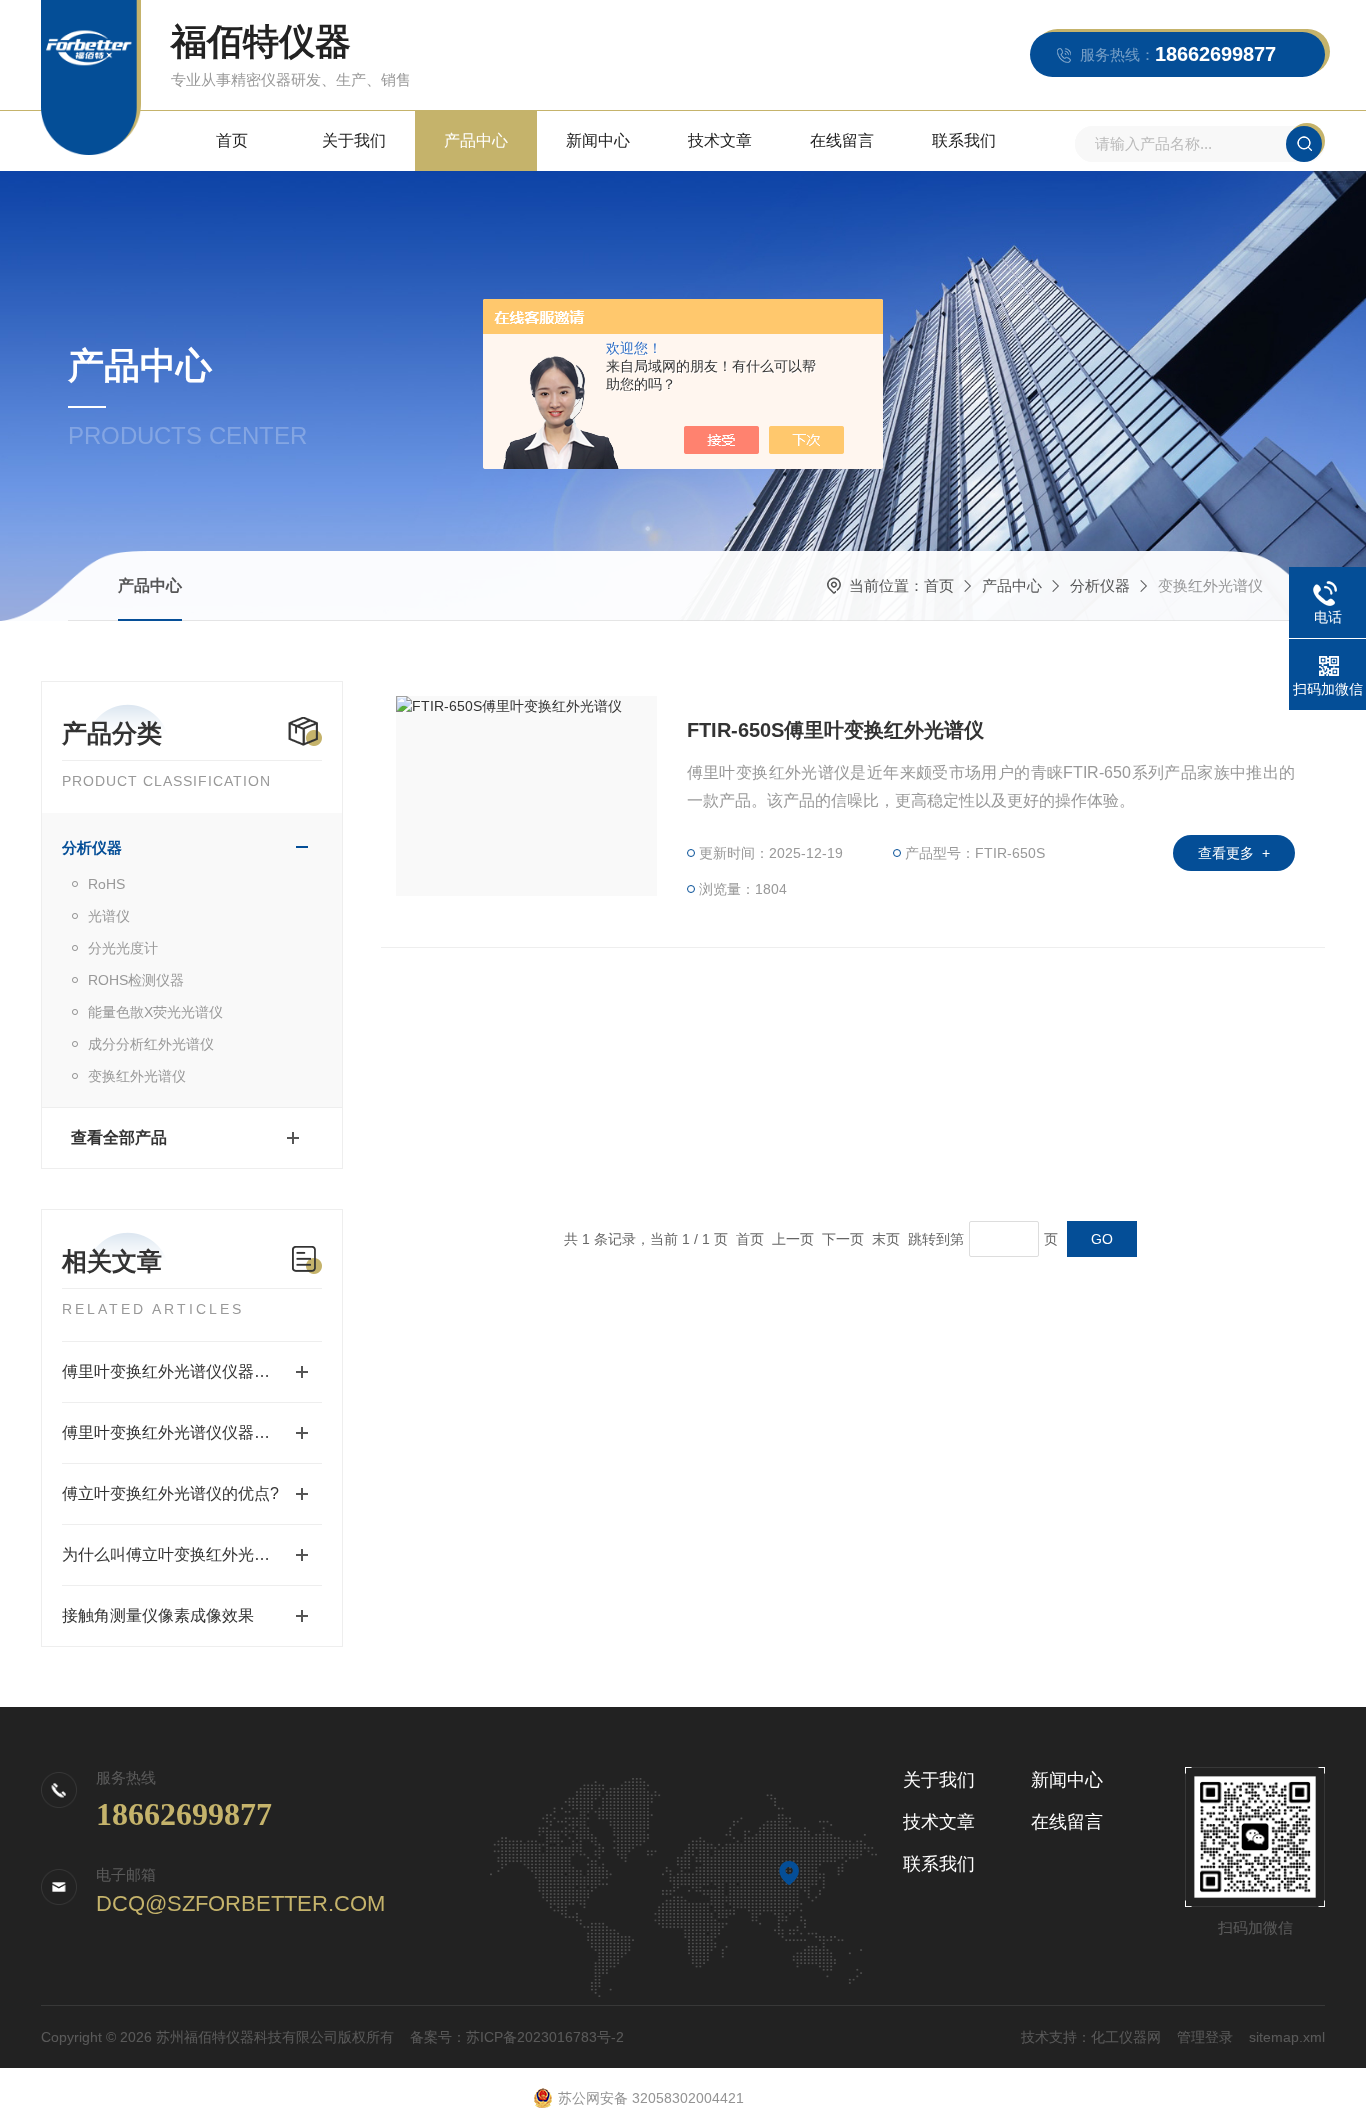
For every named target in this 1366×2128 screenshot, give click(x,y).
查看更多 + (1234, 853)
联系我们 (964, 140)
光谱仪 (109, 916)
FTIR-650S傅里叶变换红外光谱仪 (835, 730)
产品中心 (476, 140)
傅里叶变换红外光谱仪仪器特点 (174, 1432)
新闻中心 (598, 140)
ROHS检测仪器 (136, 980)
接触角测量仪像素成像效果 (158, 1615)
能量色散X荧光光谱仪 (155, 1012)
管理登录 (1205, 2037)
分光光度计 (123, 948)
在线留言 (842, 140)
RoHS (106, 884)
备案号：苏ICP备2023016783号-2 (517, 2037)
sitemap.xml (1287, 2037)
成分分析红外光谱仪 (151, 1044)
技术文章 (720, 140)
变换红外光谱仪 (137, 1076)
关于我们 (354, 140)
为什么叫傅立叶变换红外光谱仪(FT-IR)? (192, 1554)
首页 (232, 140)
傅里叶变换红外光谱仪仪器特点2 (178, 1371)
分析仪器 (1100, 585)
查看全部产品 (119, 1137)
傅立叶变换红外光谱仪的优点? (170, 1493)
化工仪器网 (1126, 2037)
